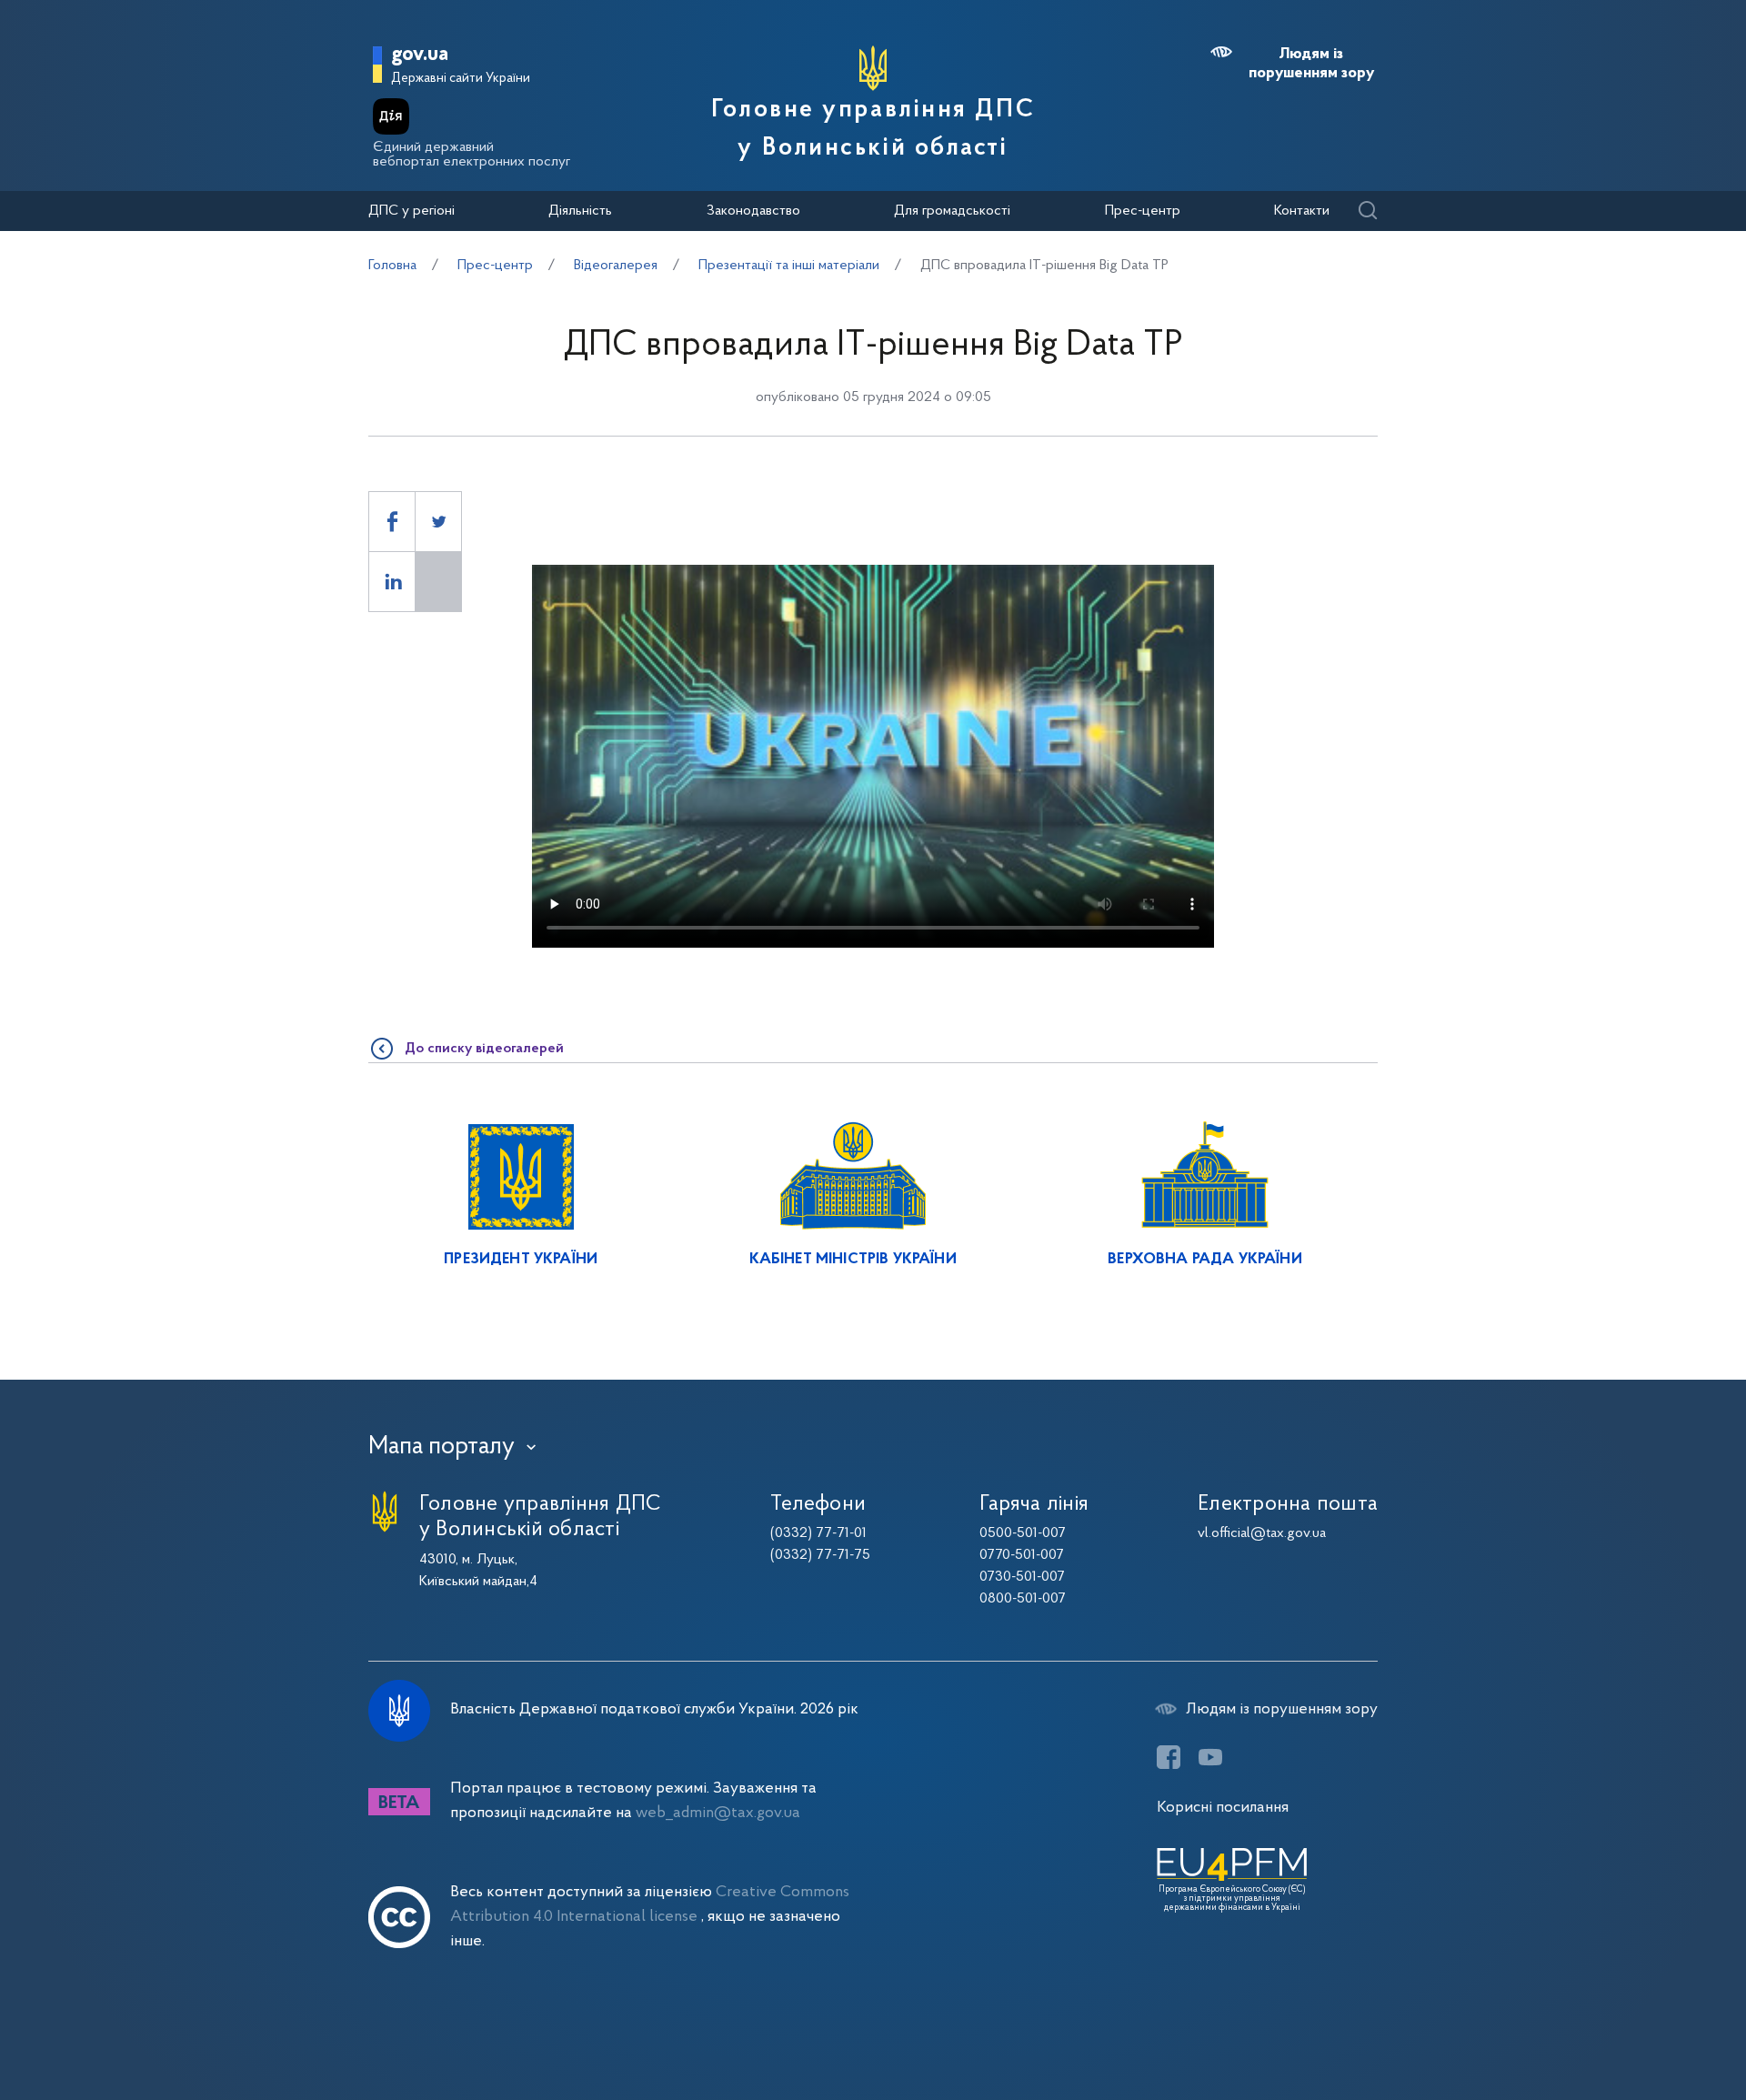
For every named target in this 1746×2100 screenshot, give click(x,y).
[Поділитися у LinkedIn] (392, 582)
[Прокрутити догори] (1655, 2027)
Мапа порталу (442, 1447)
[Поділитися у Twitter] (438, 522)
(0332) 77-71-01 (818, 1533)
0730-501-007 (1022, 1577)
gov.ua (420, 55)
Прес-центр (1143, 211)
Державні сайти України (461, 79)
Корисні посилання (1223, 1808)
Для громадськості (952, 211)
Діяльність (580, 211)
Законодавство (753, 211)
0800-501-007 (1023, 1599)
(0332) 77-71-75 (820, 1555)
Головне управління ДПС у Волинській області (873, 129)
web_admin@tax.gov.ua (718, 1813)
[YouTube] (1210, 1757)
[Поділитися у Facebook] (392, 522)
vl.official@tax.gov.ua (1262, 1533)
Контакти (1302, 211)
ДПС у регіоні (411, 211)
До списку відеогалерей (484, 1049)
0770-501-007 (1022, 1555)
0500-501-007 (1023, 1533)
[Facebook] (1169, 1757)
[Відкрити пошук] (1367, 211)
